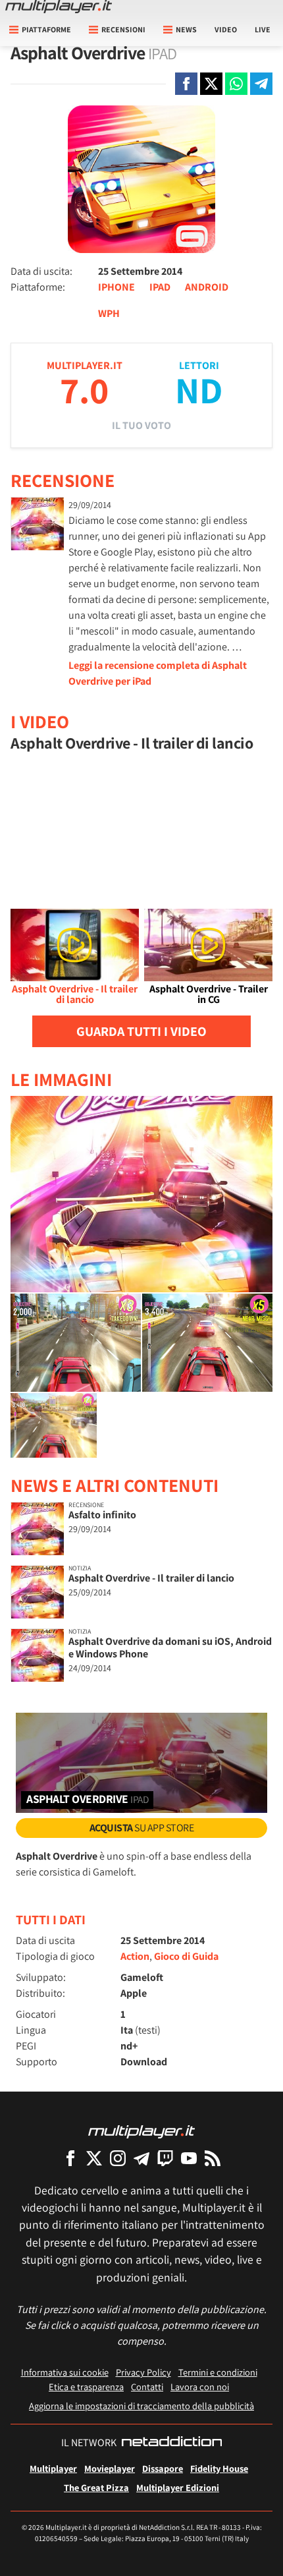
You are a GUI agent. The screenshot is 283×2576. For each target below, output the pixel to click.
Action (135, 1956)
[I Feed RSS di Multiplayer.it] (213, 2158)
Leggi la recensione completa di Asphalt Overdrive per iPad (158, 673)
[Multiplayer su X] (94, 2158)
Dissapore (163, 2468)
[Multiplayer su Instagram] (118, 2158)
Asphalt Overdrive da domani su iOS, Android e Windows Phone (170, 1647)
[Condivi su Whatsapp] (236, 84)
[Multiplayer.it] (59, 7)
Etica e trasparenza (86, 2387)
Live (263, 29)
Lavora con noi (200, 2387)
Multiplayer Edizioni (178, 2487)
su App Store (142, 1828)
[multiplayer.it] (141, 2131)
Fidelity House (219, 2468)
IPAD (160, 287)
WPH (109, 313)
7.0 (84, 390)
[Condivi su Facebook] (186, 84)
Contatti (147, 2387)
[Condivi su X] (211, 84)
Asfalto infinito (102, 1515)
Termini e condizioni (218, 2372)
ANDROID (207, 287)
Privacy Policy (143, 2372)
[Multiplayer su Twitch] (165, 2158)
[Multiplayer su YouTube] (189, 2158)
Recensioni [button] (123, 29)
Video (226, 29)
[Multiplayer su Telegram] (141, 2158)
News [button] (186, 29)
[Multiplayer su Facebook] (70, 2158)
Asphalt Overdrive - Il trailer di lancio (151, 1578)
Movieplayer (110, 2468)
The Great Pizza (96, 2487)
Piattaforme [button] (46, 29)
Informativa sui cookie (65, 2372)
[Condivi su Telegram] (261, 84)
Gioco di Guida (186, 1956)
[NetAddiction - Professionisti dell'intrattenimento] (172, 2443)
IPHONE (116, 287)
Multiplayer (53, 2468)
